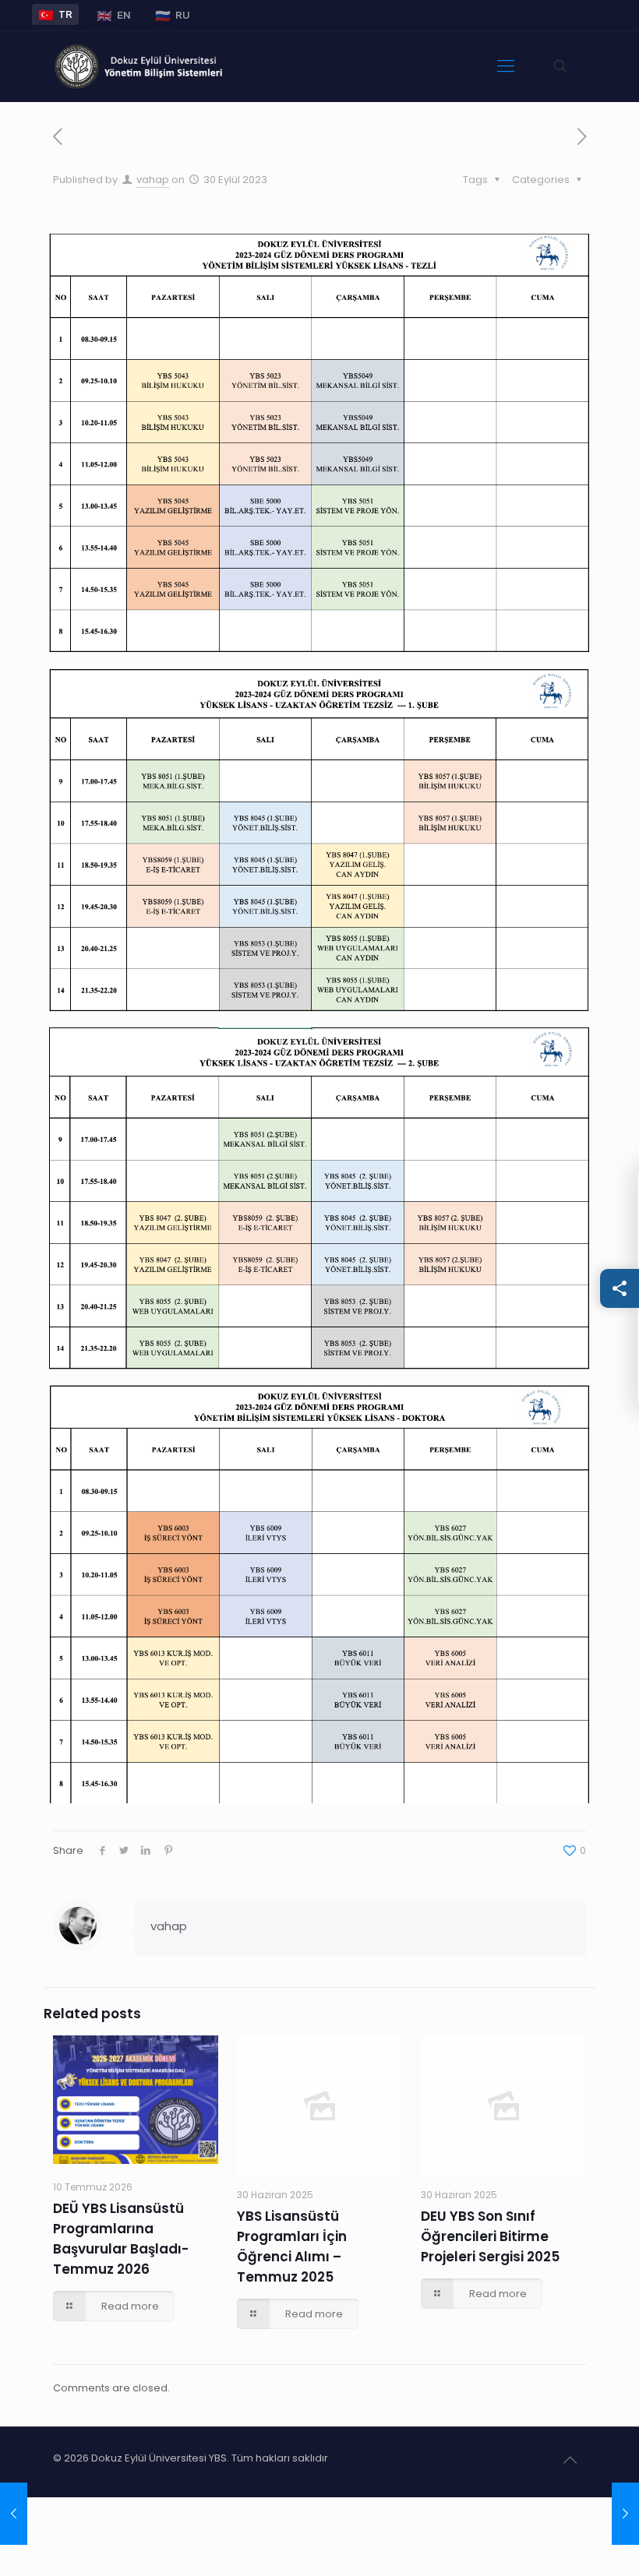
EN (114, 15)
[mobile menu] (506, 66)
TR (55, 14)
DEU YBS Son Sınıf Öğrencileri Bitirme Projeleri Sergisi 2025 (490, 2236)
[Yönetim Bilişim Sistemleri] (141, 66)
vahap (153, 180)
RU (172, 15)
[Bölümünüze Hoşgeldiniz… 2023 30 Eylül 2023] (14, 2514)
